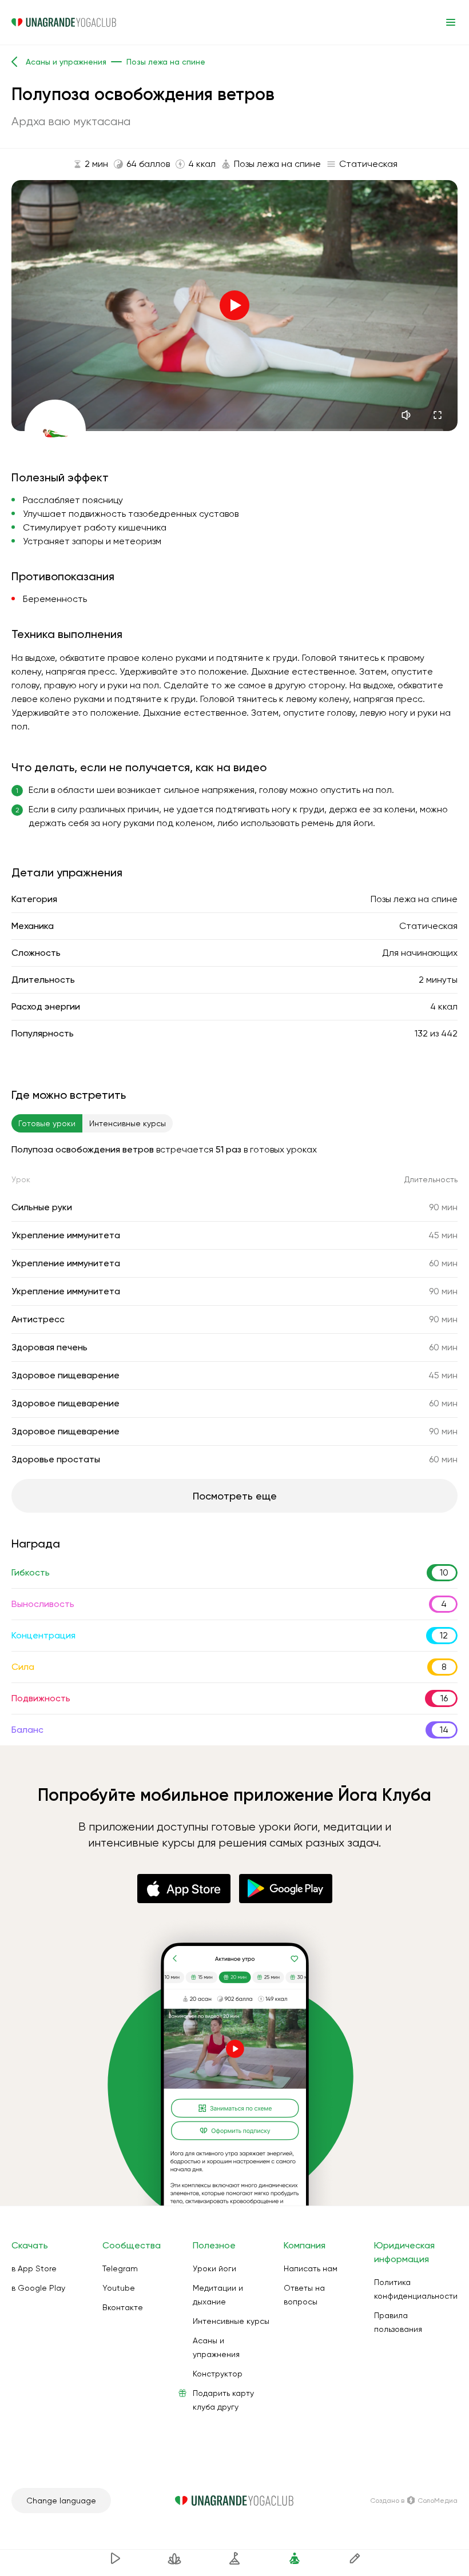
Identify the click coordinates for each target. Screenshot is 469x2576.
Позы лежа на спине (414, 899)
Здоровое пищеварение (65, 1375)
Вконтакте (123, 2307)
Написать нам (311, 2268)
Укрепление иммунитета (66, 1235)
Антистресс (38, 1319)
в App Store (34, 2268)
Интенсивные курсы (231, 2321)
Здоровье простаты (56, 1459)
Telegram (120, 2268)
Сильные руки (42, 1207)
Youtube (119, 2288)
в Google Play (38, 2288)
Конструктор (218, 2374)
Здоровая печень (49, 1347)
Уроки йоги (214, 2268)
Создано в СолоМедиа (414, 2501)
